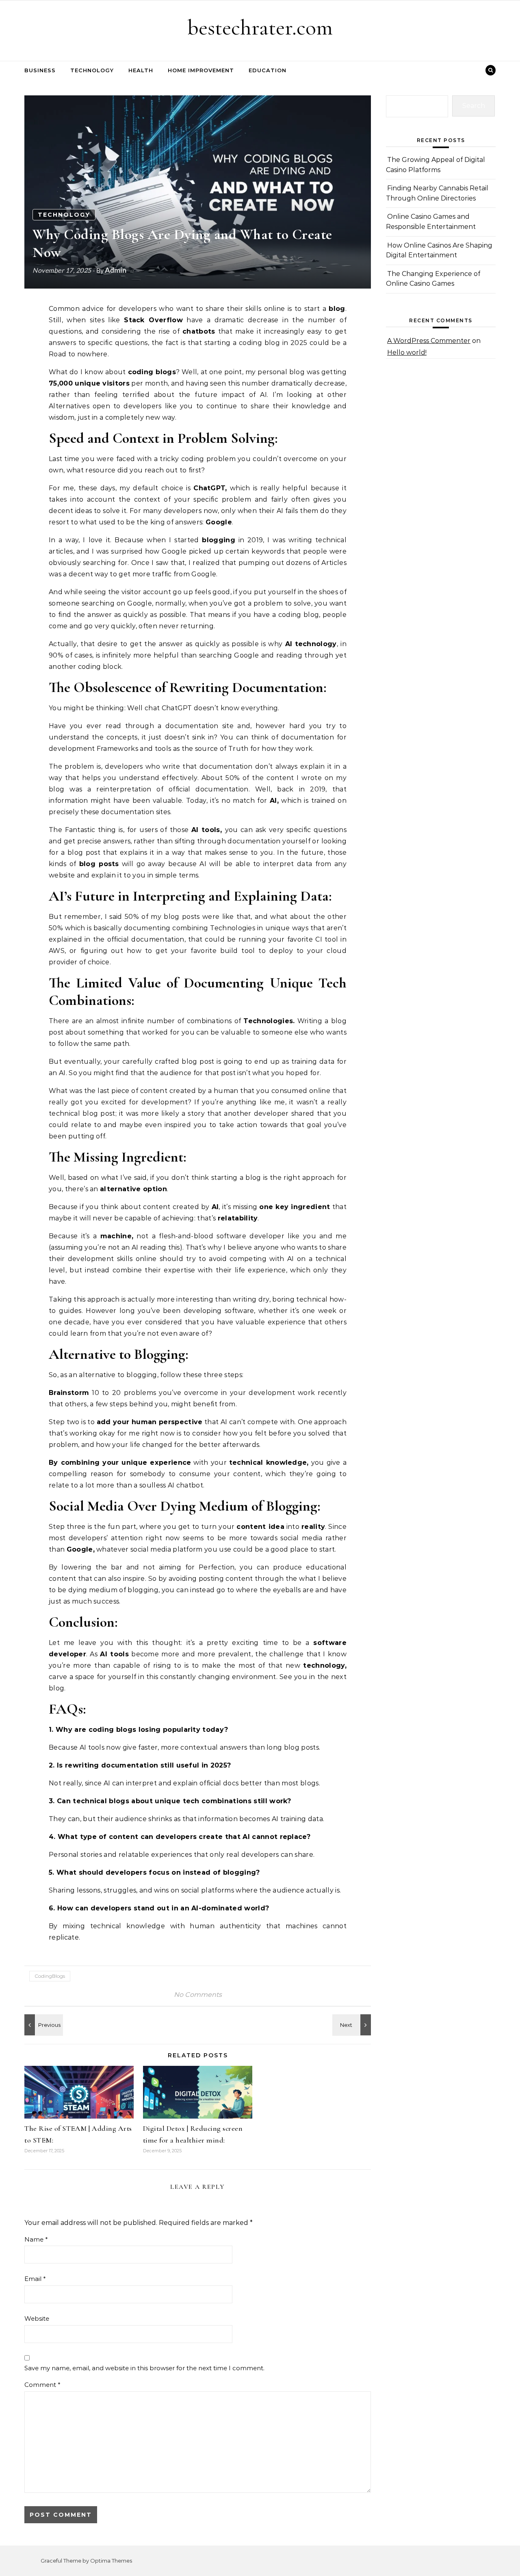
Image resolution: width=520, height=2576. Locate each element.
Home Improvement (201, 70)
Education (268, 70)
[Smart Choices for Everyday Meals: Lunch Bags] (353, 2025)
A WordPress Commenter (429, 341)
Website (37, 2318)
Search (474, 106)
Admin (116, 270)
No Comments (198, 1995)
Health (141, 70)
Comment (42, 2385)
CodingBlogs (50, 1976)
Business (40, 70)
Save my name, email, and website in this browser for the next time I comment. (144, 2368)
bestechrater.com (260, 27)
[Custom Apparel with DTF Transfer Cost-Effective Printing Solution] (43, 2025)
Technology (92, 70)
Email (35, 2279)
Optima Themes (111, 2561)
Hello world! (407, 352)
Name (36, 2239)
